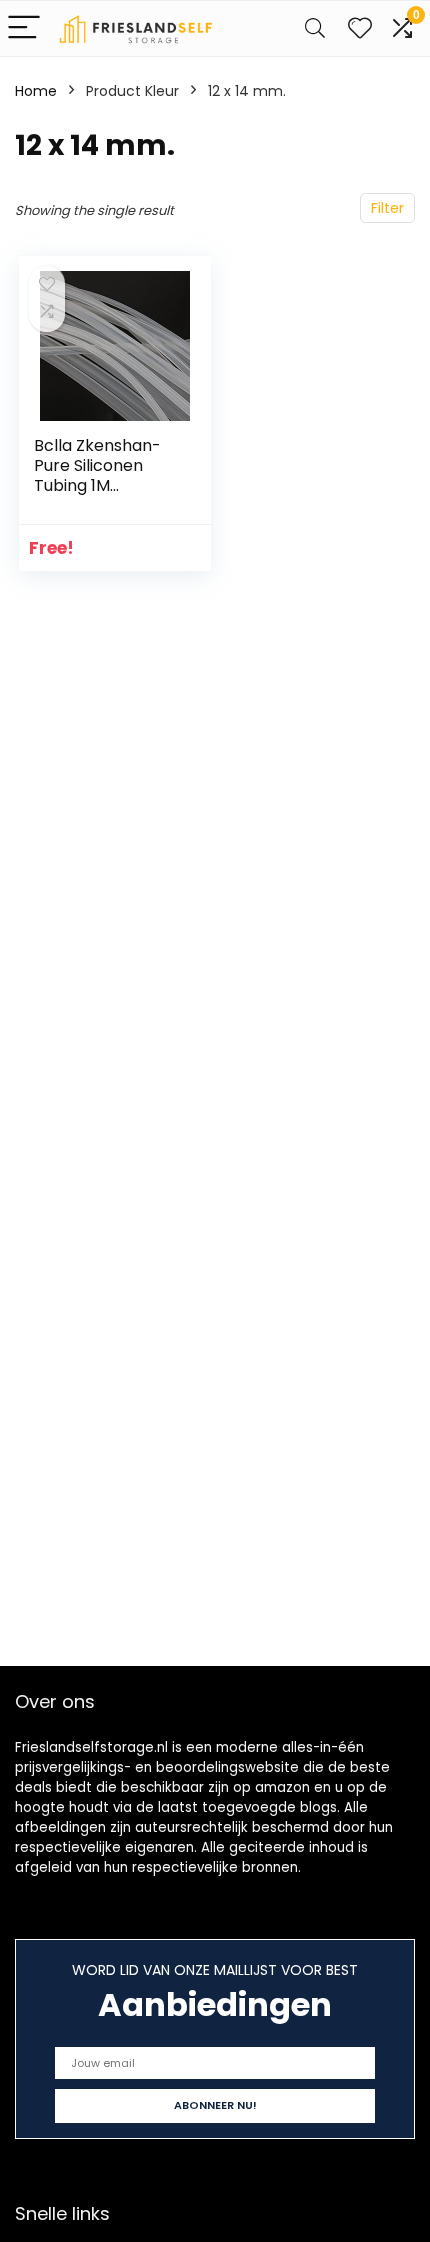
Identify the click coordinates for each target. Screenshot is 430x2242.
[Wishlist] (360, 28)
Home (36, 91)
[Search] (315, 28)
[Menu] (24, 28)
